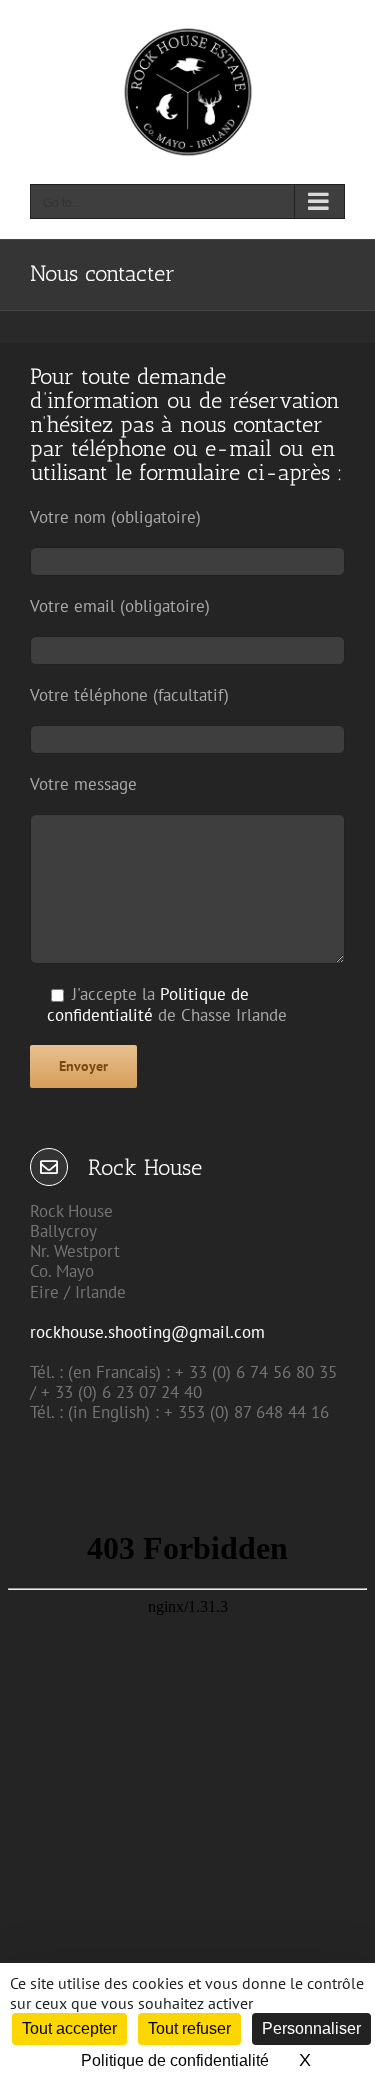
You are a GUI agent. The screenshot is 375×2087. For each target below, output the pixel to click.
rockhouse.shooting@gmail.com (147, 1332)
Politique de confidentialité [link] (175, 2060)
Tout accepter (69, 2028)
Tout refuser (189, 2028)
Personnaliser (311, 2028)
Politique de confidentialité (148, 1004)
